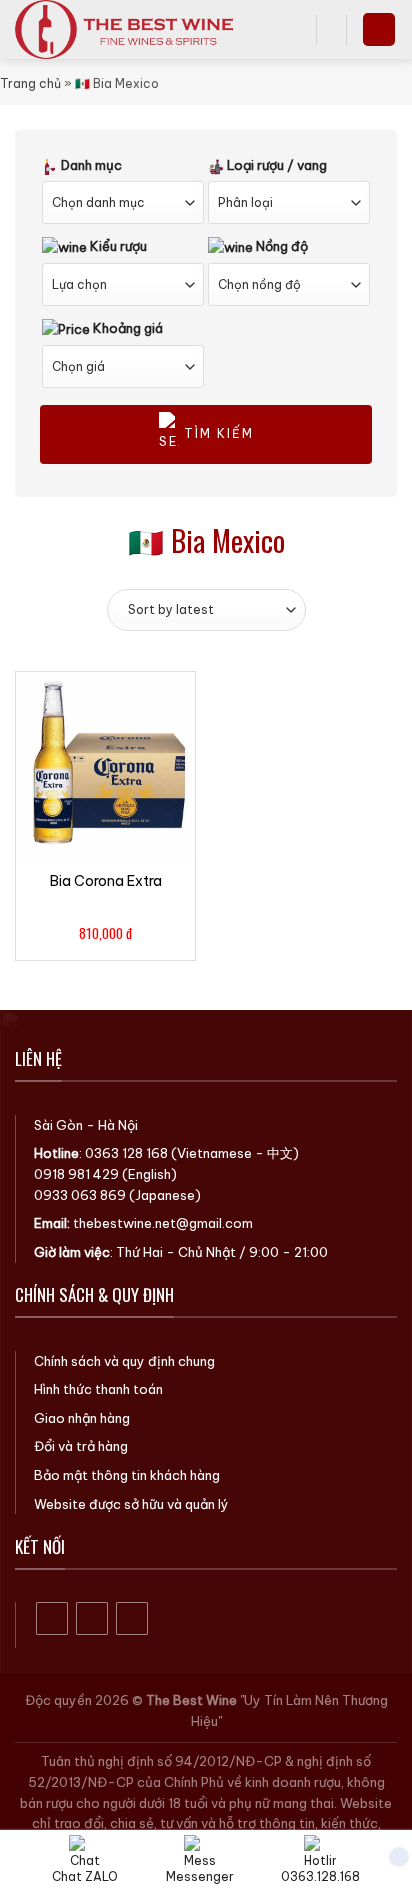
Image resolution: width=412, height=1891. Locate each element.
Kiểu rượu (117, 246)
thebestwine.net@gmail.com (163, 1223)
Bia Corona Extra (106, 881)
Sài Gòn (58, 1125)
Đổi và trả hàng (81, 1446)
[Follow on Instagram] (92, 1618)
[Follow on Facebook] (52, 1618)
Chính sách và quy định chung (124, 1361)
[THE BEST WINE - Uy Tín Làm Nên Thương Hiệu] (140, 29)
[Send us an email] (132, 1618)
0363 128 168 (126, 1153)
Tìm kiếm (216, 433)
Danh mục (90, 165)
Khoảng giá (126, 328)
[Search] (294, 29)
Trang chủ (30, 83)
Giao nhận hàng (82, 1418)
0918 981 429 (76, 1174)
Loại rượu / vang (275, 165)
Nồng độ (280, 246)
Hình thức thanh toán (98, 1389)
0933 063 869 (80, 1195)
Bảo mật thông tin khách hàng (127, 1475)
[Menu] (379, 29)
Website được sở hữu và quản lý (131, 1504)
